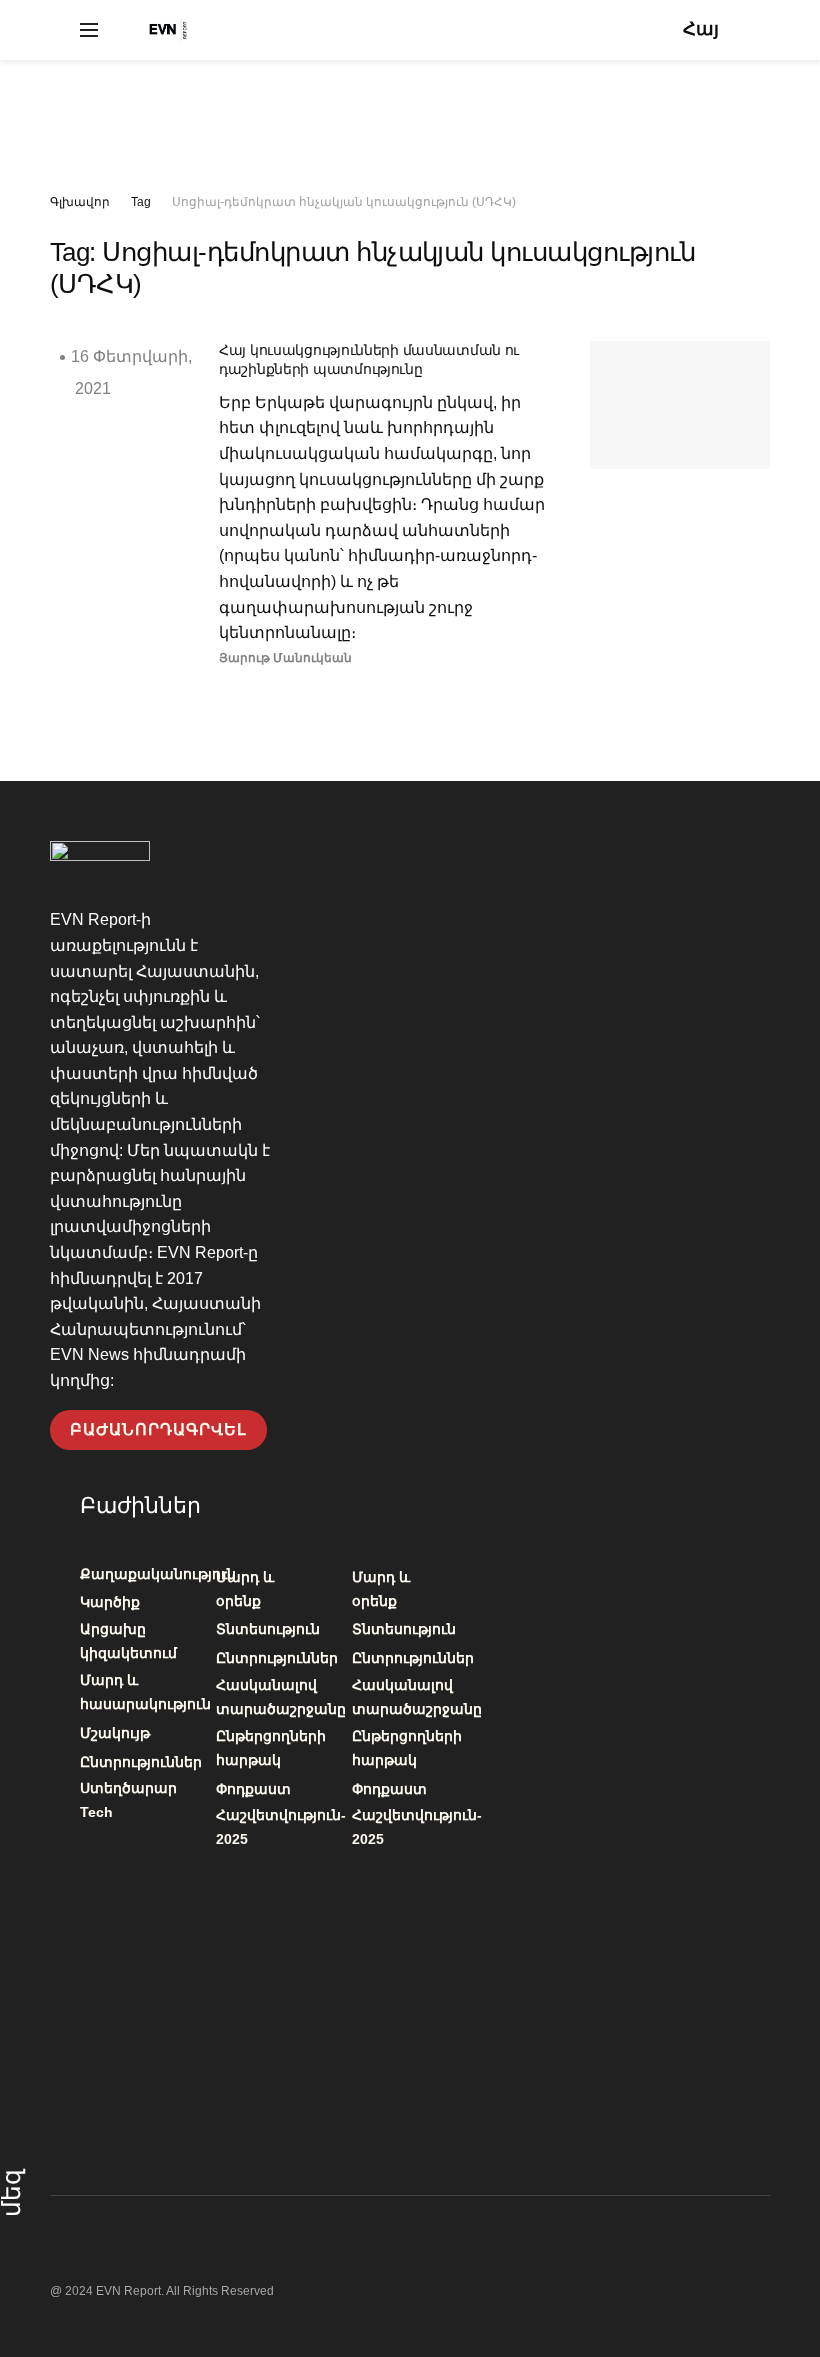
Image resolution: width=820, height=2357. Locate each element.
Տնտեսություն (268, 1629)
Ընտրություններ (141, 1762)
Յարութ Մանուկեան (285, 658)
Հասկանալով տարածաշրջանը (281, 1697)
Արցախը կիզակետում (128, 1641)
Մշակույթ (115, 1733)
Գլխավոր (80, 202)
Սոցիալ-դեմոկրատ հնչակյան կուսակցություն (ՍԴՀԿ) (344, 202)
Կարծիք (110, 1602)
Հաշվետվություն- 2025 (281, 1827)
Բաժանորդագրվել (158, 1429)
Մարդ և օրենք (245, 1589)
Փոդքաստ (253, 1789)
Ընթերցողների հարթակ (271, 1748)
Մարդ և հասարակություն (145, 1692)
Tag (141, 202)
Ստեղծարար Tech (128, 1800)
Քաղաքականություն (158, 1574)
